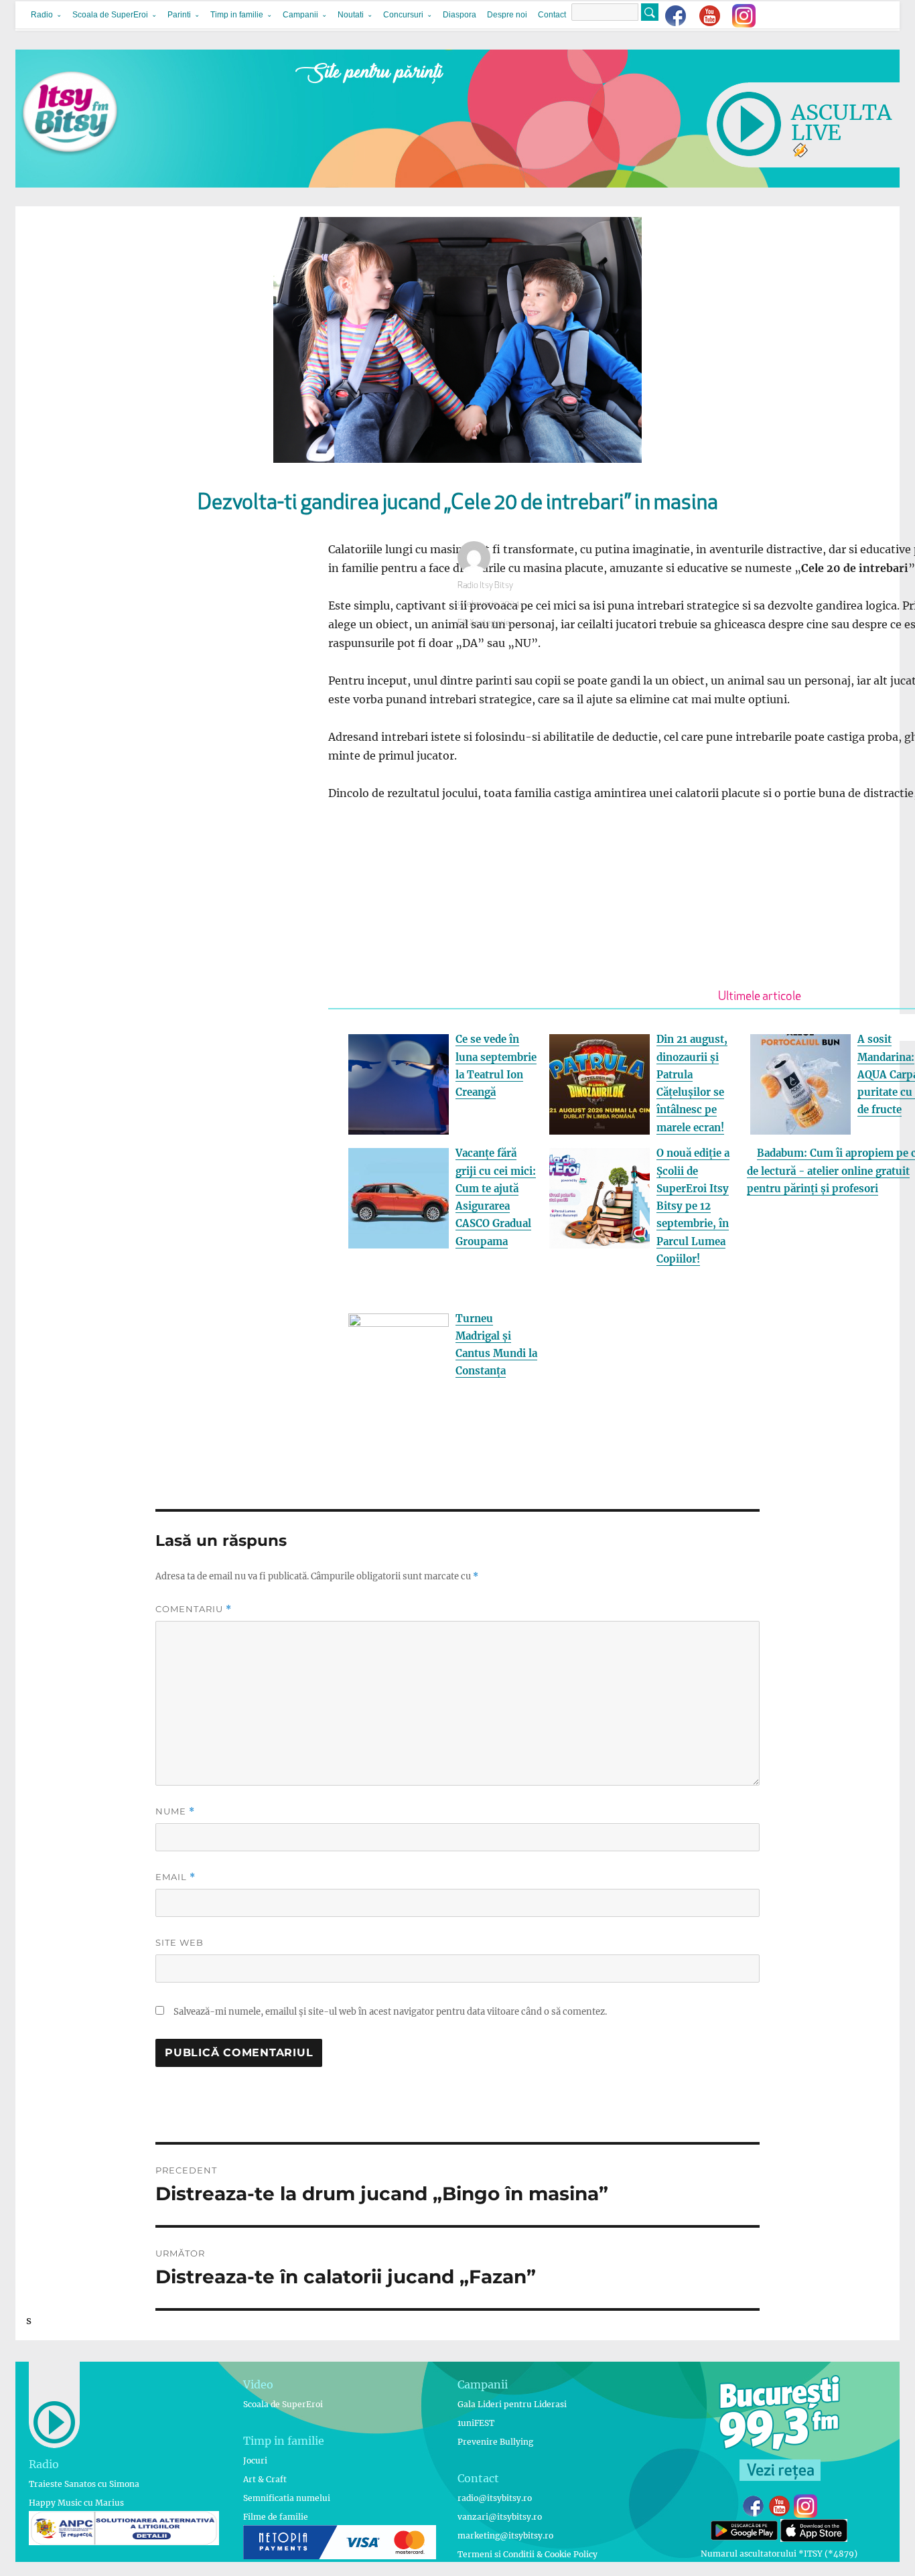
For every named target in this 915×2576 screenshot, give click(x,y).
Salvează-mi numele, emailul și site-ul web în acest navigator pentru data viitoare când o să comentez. (390, 2012)
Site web (180, 1942)
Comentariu (194, 1609)
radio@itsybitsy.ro (495, 2498)
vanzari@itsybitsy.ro (500, 2517)
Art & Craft (265, 2479)
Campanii (300, 15)
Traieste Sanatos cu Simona (84, 2484)
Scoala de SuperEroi (110, 15)
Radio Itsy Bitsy (485, 586)
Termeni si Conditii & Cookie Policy (527, 2554)
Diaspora (460, 15)
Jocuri (255, 2460)
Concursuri (403, 15)
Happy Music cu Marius (76, 2503)
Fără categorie (484, 623)
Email (175, 1877)
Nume (175, 1811)
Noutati (351, 15)
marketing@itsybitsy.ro (505, 2535)
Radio (42, 15)
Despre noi (507, 15)
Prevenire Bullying (495, 2442)
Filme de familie (276, 2517)
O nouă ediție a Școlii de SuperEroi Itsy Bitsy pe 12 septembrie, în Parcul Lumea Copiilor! (693, 1206)
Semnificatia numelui (287, 2498)
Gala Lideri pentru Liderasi (512, 2404)
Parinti (179, 15)
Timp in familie (237, 15)
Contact (552, 15)
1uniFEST (476, 2423)
